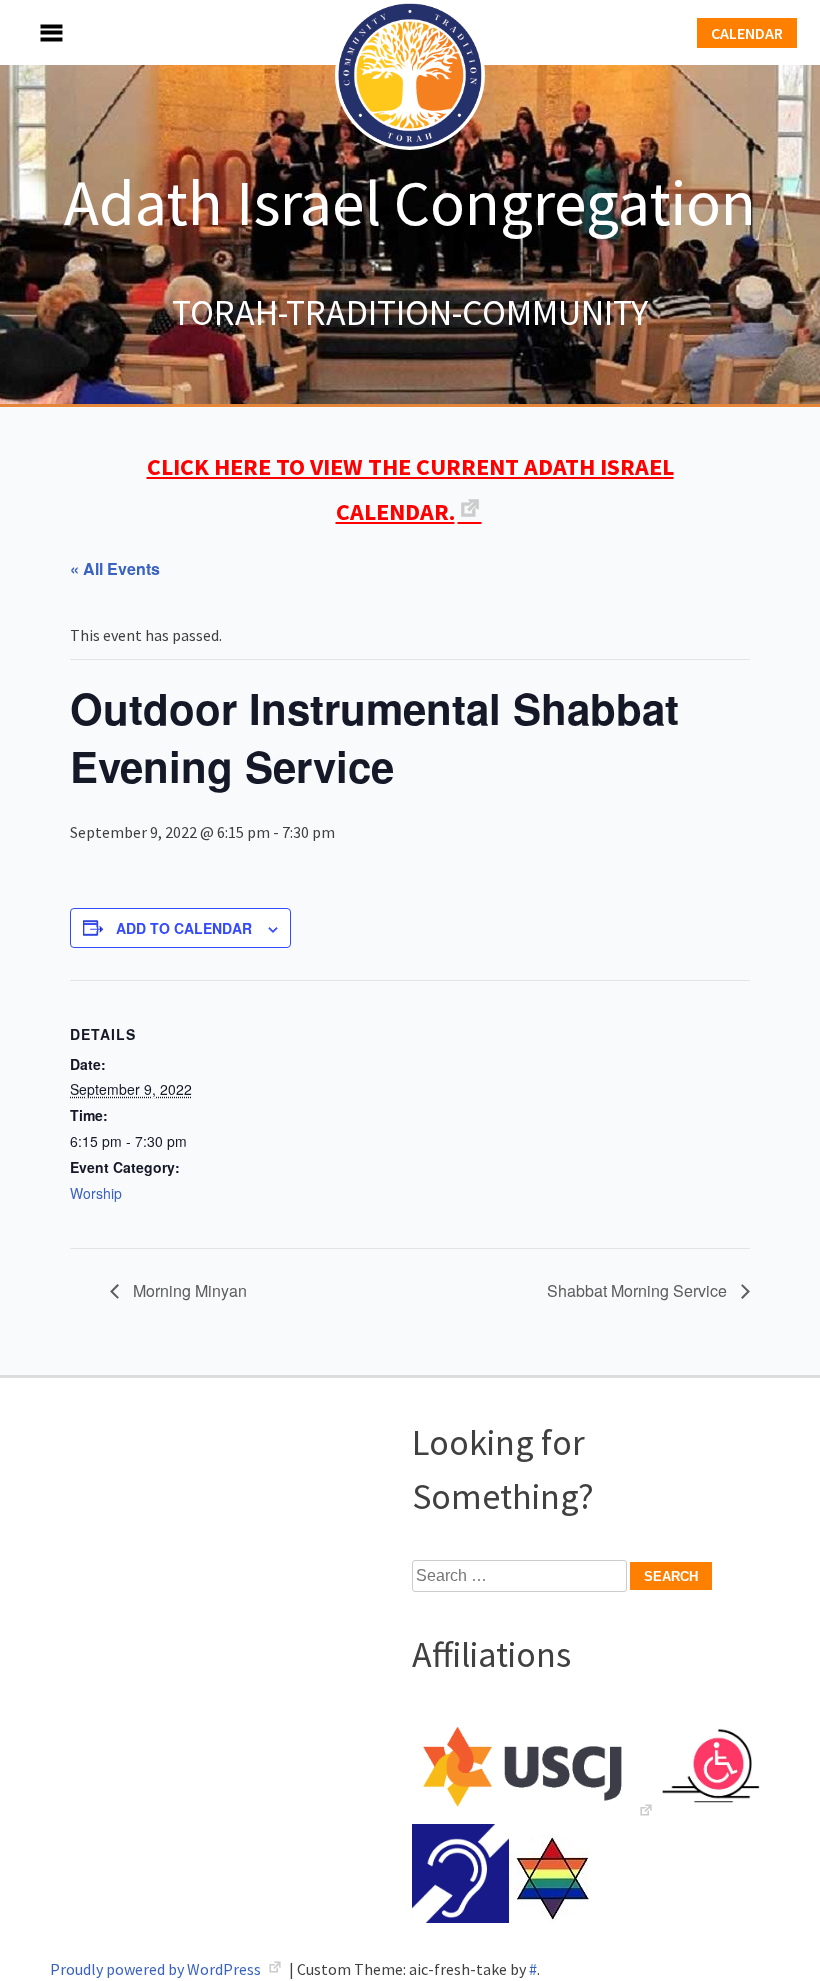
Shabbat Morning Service (639, 1290)
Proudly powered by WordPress (157, 1969)
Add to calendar (184, 928)
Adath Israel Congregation (410, 202)
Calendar (747, 33)
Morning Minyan (188, 1290)
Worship (96, 1193)
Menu (30, 32)
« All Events (115, 568)
